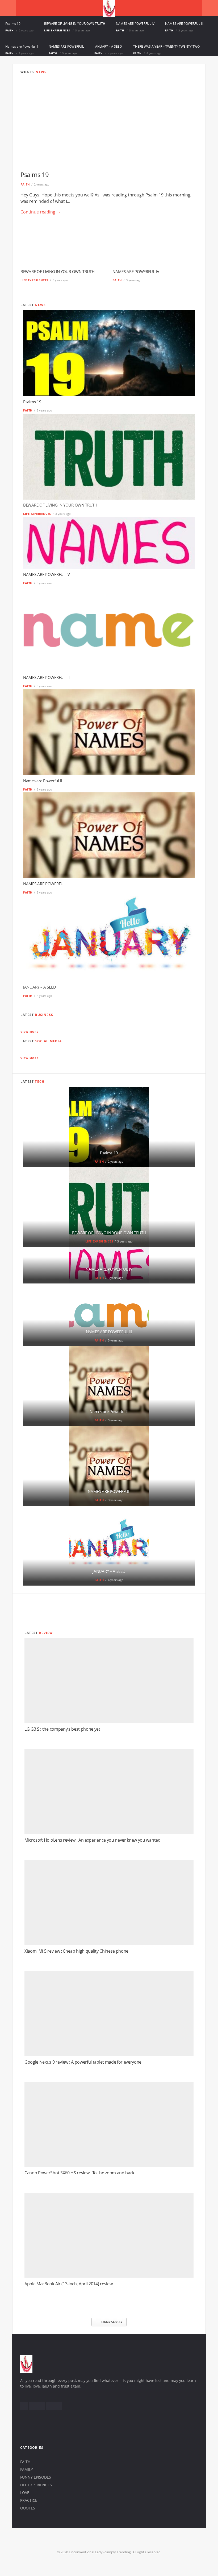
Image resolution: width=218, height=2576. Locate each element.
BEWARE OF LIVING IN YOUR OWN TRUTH (75, 24)
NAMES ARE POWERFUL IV (135, 24)
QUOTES (28, 2508)
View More (30, 1032)
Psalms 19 (13, 24)
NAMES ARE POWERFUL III (184, 24)
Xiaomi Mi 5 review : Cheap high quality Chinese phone (76, 1951)
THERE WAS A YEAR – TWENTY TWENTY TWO (166, 46)
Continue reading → (41, 212)
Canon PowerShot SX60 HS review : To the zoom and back (79, 2173)
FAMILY (27, 2469)
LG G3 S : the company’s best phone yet (62, 1729)
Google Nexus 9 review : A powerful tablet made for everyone (83, 2062)
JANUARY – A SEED (108, 46)
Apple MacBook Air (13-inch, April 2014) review (68, 2284)
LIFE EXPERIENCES (57, 30)
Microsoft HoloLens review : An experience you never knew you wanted (93, 1840)
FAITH (10, 30)
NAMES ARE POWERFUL (66, 46)
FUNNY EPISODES (36, 2477)
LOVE (25, 2493)
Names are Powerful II (22, 46)
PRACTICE (29, 2500)
